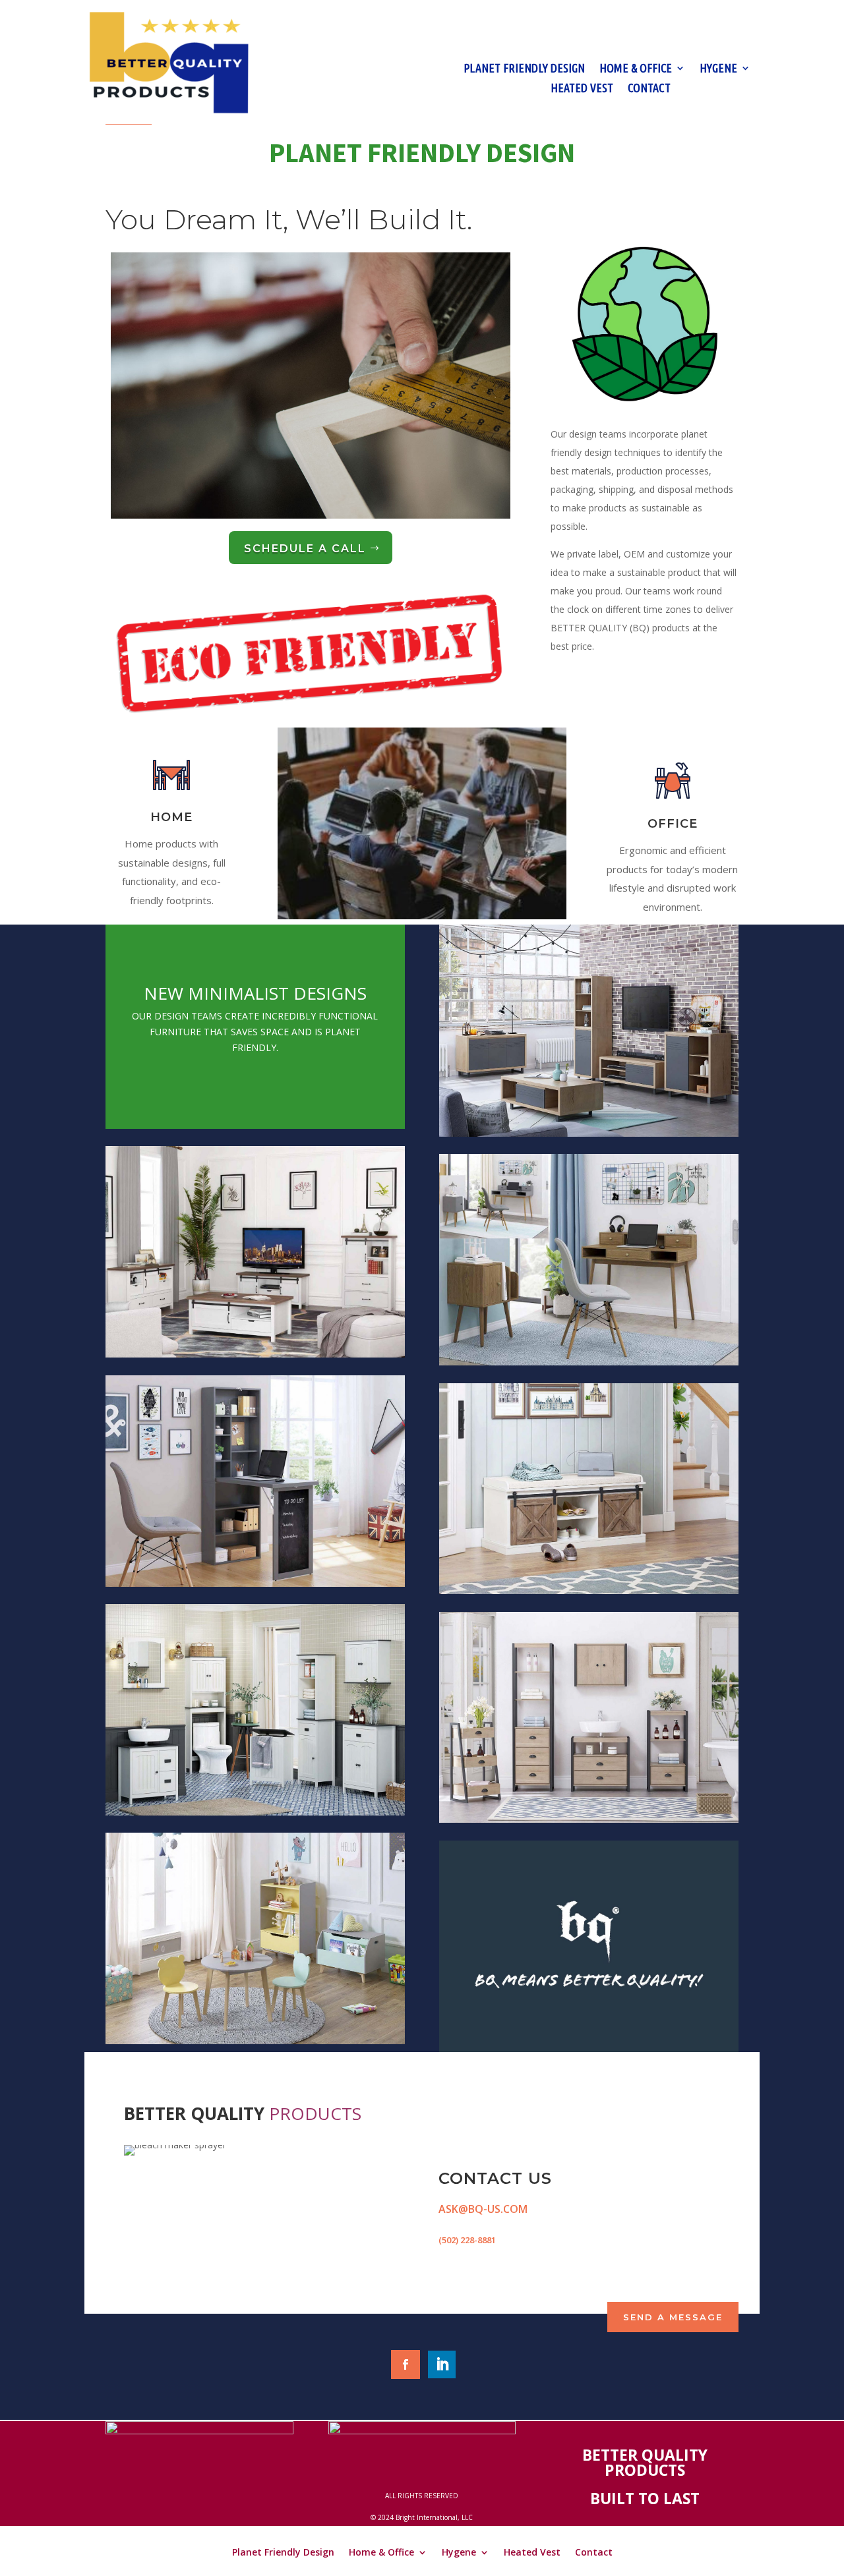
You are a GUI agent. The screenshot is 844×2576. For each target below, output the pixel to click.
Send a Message (673, 2317)
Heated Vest (582, 89)
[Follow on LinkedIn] (442, 2364)
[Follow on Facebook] (406, 2364)
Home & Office (636, 69)
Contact (649, 89)
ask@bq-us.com (483, 2209)
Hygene (718, 69)
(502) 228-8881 (467, 2240)
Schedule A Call (305, 549)
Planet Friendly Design (524, 69)
